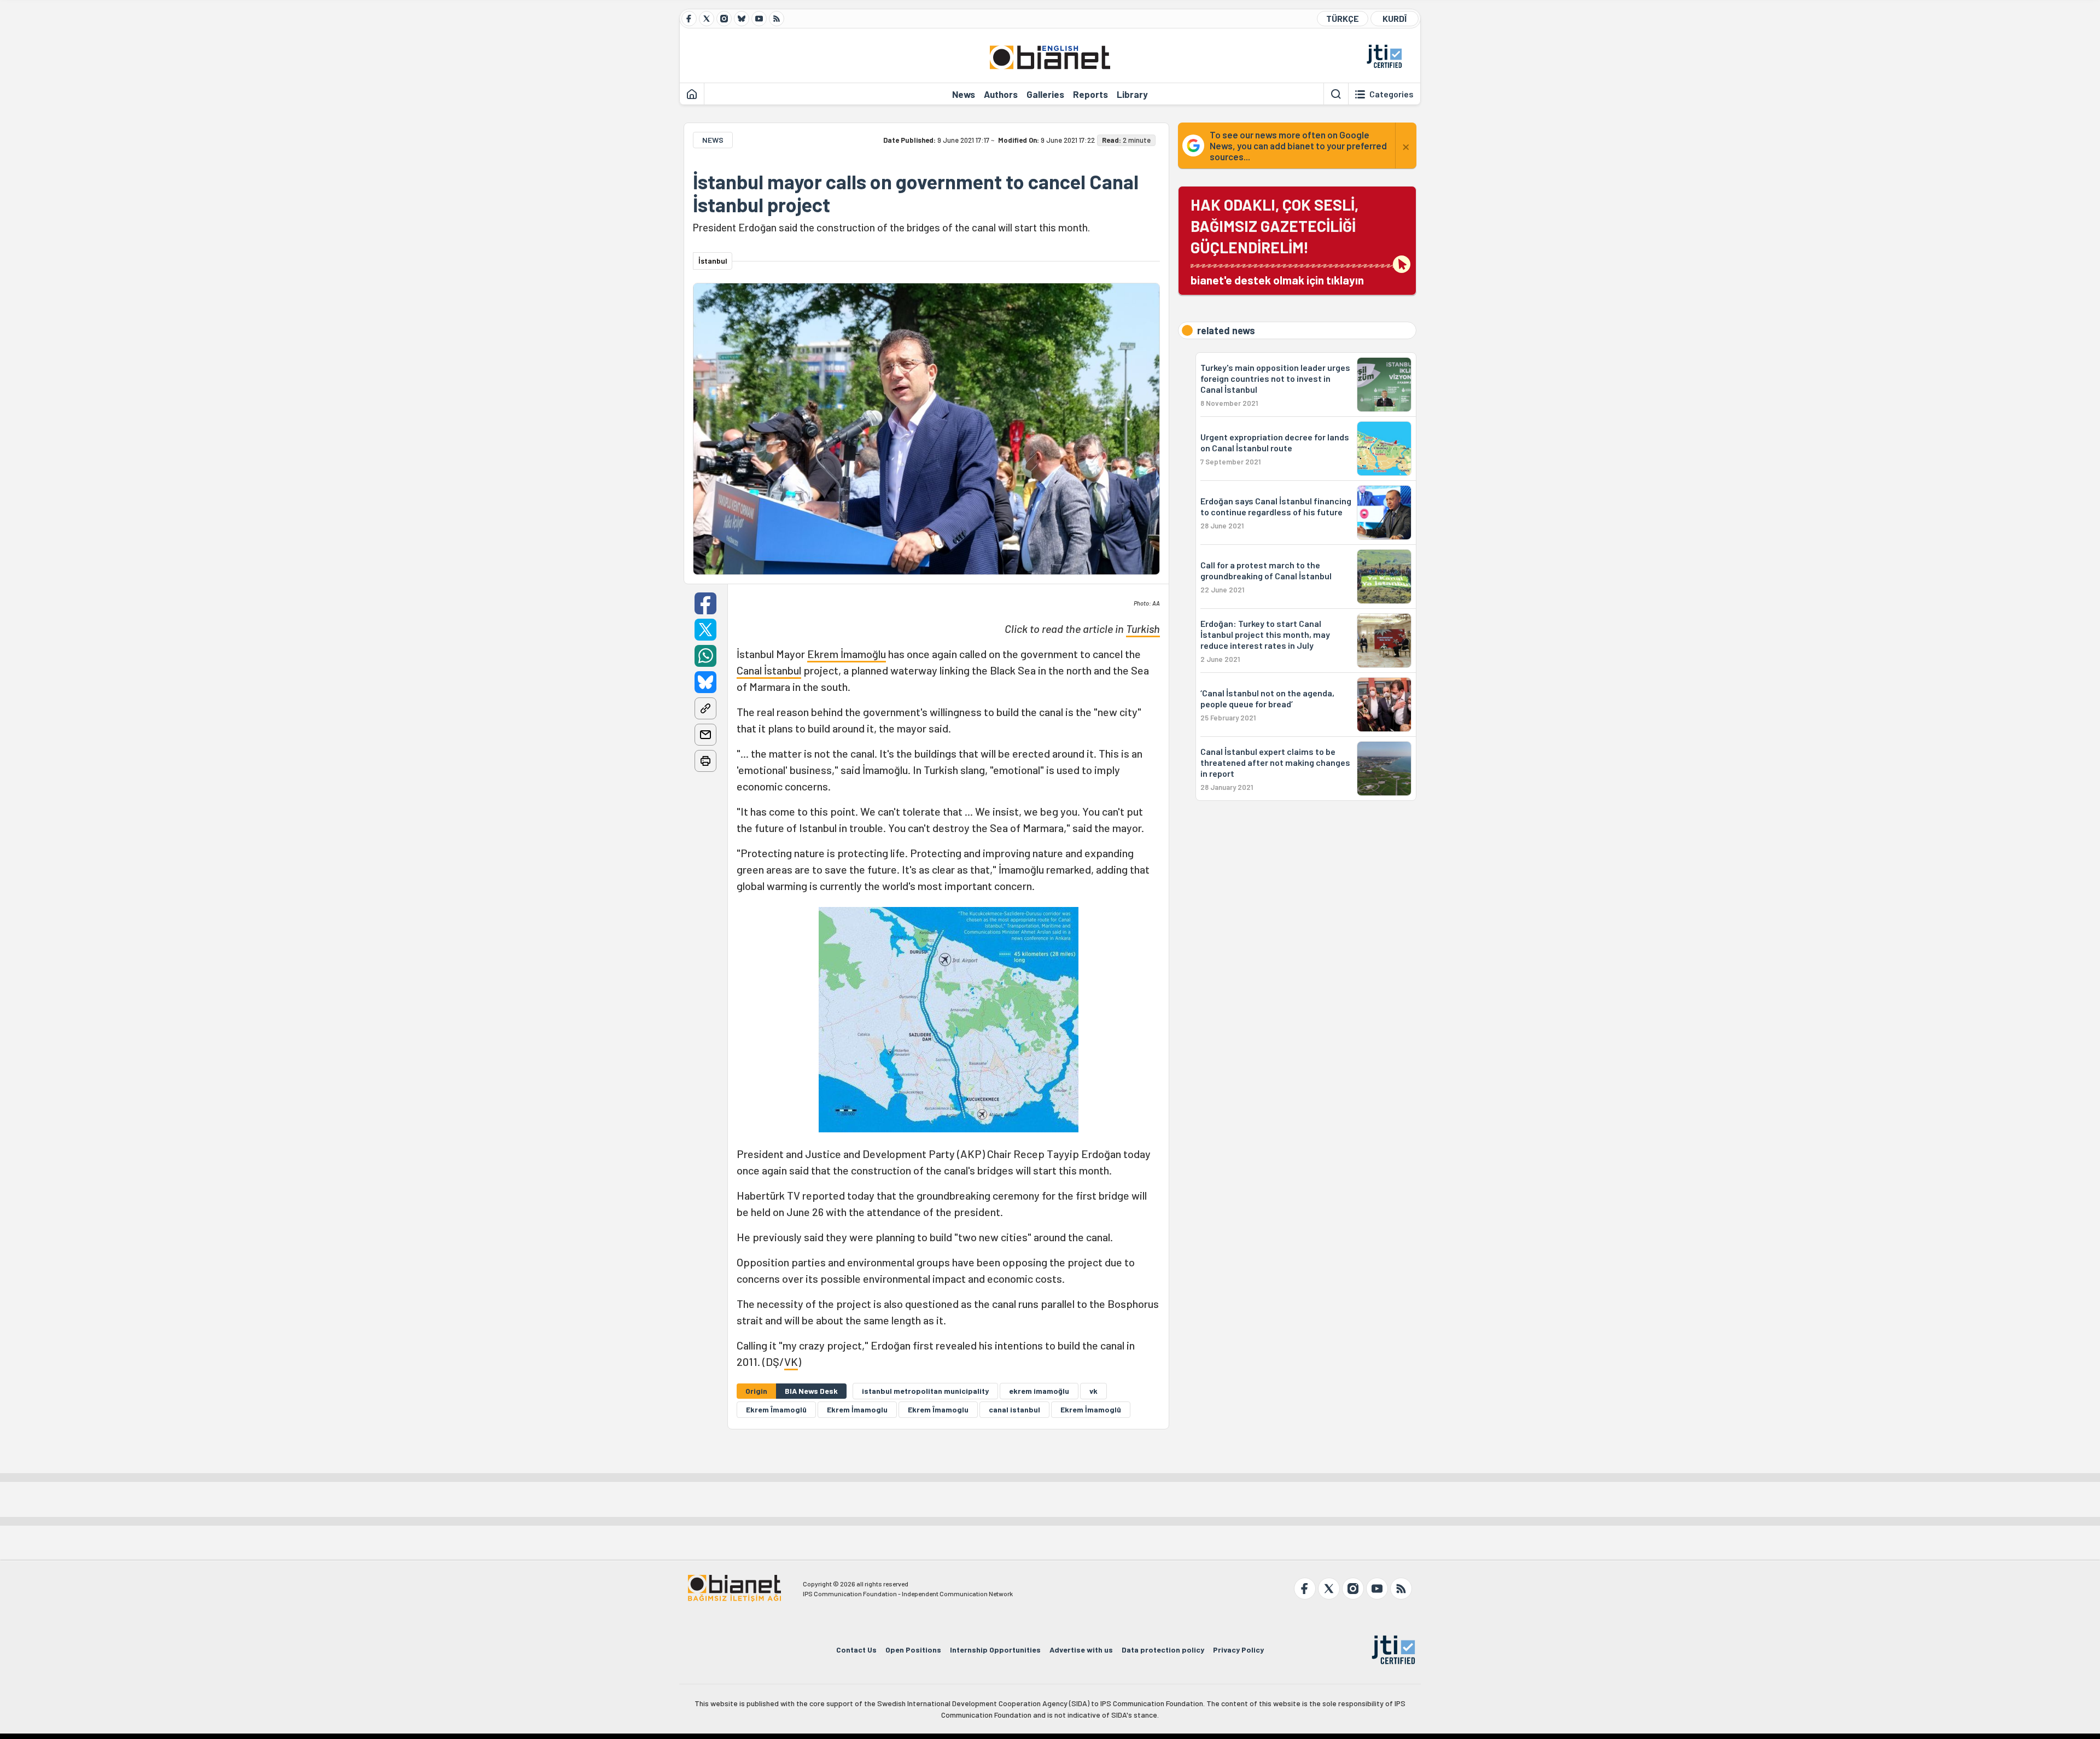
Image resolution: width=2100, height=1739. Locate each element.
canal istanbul (1014, 1409)
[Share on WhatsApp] (705, 656)
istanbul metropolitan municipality (925, 1391)
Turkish (1143, 629)
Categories (1392, 94)
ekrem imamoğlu (1039, 1391)
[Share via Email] (705, 735)
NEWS (713, 140)
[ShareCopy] (705, 708)
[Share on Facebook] (705, 603)
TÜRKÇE (1343, 18)
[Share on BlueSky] (705, 682)
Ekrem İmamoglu (857, 1409)
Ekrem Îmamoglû (776, 1409)
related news (1226, 330)
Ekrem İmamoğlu (847, 654)
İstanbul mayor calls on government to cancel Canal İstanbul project (916, 193)
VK (791, 1362)
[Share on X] (705, 630)
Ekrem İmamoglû (1091, 1409)
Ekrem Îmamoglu (938, 1409)
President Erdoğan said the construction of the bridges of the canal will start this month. (891, 227)
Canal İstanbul (769, 670)
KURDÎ (1395, 18)
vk (1093, 1391)
